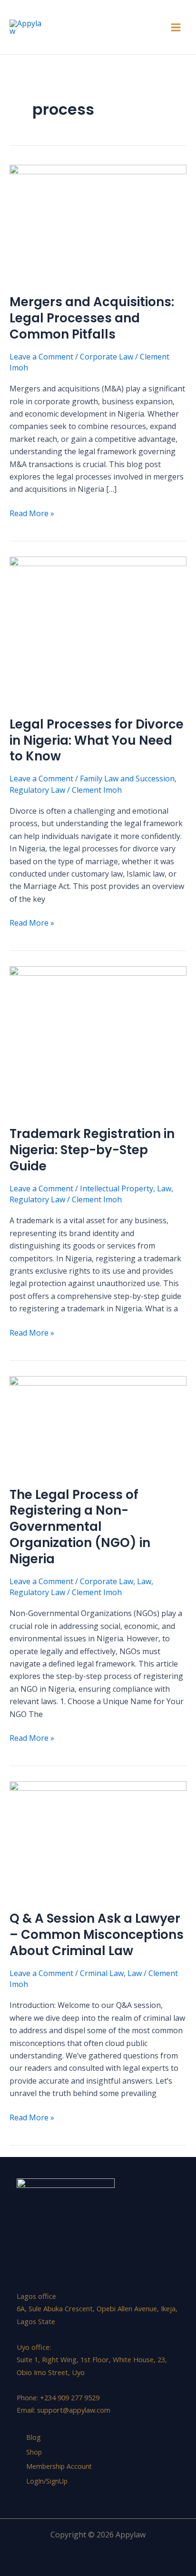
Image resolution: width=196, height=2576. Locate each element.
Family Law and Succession (127, 779)
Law (164, 1188)
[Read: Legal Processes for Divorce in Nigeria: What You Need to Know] (98, 630)
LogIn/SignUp (47, 2481)
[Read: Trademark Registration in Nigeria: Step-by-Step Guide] (98, 1040)
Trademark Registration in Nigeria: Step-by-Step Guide (92, 1150)
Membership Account (59, 2466)
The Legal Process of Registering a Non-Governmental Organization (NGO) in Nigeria (80, 1527)
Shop (34, 2452)
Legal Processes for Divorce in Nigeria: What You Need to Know (97, 740)
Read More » (32, 513)
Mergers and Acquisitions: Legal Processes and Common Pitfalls (92, 318)
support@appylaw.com (74, 2410)
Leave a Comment (41, 357)
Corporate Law (107, 357)
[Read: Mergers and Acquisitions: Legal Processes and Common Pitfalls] (98, 223)
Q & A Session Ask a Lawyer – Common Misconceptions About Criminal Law (97, 1935)
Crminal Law (102, 1973)
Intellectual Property (117, 1188)
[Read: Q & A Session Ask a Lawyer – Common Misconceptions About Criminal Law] (98, 1840)
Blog (33, 2437)
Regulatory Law (37, 790)
